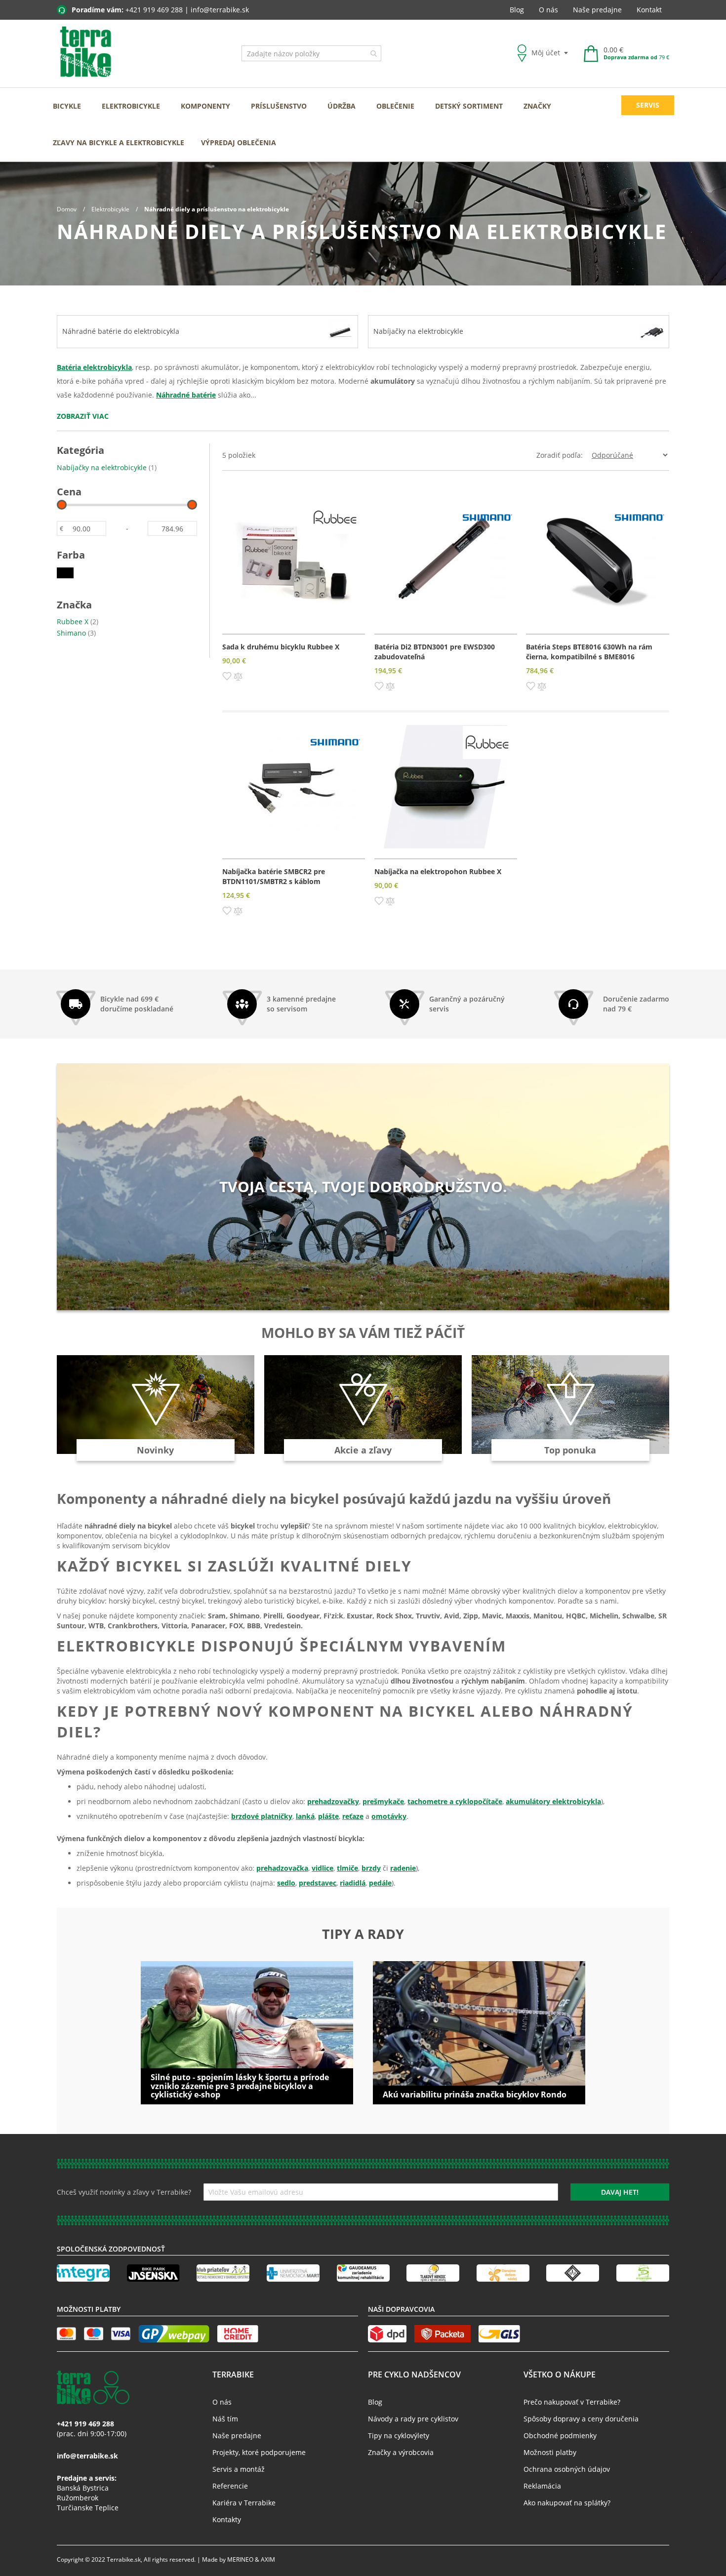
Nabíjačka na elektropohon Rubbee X (438, 871)
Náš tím (225, 2419)
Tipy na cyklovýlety (399, 2435)
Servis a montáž (239, 2469)
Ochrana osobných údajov (567, 2469)
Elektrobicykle (111, 209)
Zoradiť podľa (559, 455)
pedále (380, 1883)
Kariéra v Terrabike (244, 2503)
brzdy (371, 1868)
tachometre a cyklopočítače (455, 1801)
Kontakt (649, 10)
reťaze (353, 1816)
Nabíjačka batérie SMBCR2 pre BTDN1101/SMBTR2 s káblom (274, 876)
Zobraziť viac (83, 416)
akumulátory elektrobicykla (553, 1801)
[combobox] (311, 53)
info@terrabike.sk (220, 10)
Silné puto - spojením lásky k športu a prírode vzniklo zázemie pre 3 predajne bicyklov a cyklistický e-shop (240, 2086)
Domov (67, 209)
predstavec (318, 1883)
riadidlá (353, 1883)
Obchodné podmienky (560, 2435)
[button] (227, 676)
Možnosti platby (550, 2452)
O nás (548, 10)
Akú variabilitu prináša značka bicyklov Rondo (475, 2094)
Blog (517, 10)
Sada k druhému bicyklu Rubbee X (281, 647)
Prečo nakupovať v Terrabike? (572, 2402)
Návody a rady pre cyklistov (413, 2419)
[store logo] (86, 52)
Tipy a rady (363, 1934)
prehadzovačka (282, 1868)
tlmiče (347, 1868)
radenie (403, 1868)
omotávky (389, 1816)
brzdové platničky (262, 1816)
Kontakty (227, 2519)
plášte (328, 1816)
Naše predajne (597, 10)
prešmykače (383, 1801)
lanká (305, 1816)
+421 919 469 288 (154, 10)
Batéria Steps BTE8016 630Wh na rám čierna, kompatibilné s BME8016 (589, 652)
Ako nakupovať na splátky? (567, 2503)
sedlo (286, 1883)
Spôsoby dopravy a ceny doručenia (581, 2419)
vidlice (323, 1868)
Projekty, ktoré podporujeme (259, 2452)
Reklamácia (542, 2486)
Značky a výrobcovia (401, 2452)
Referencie (230, 2486)
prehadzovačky (333, 1801)
